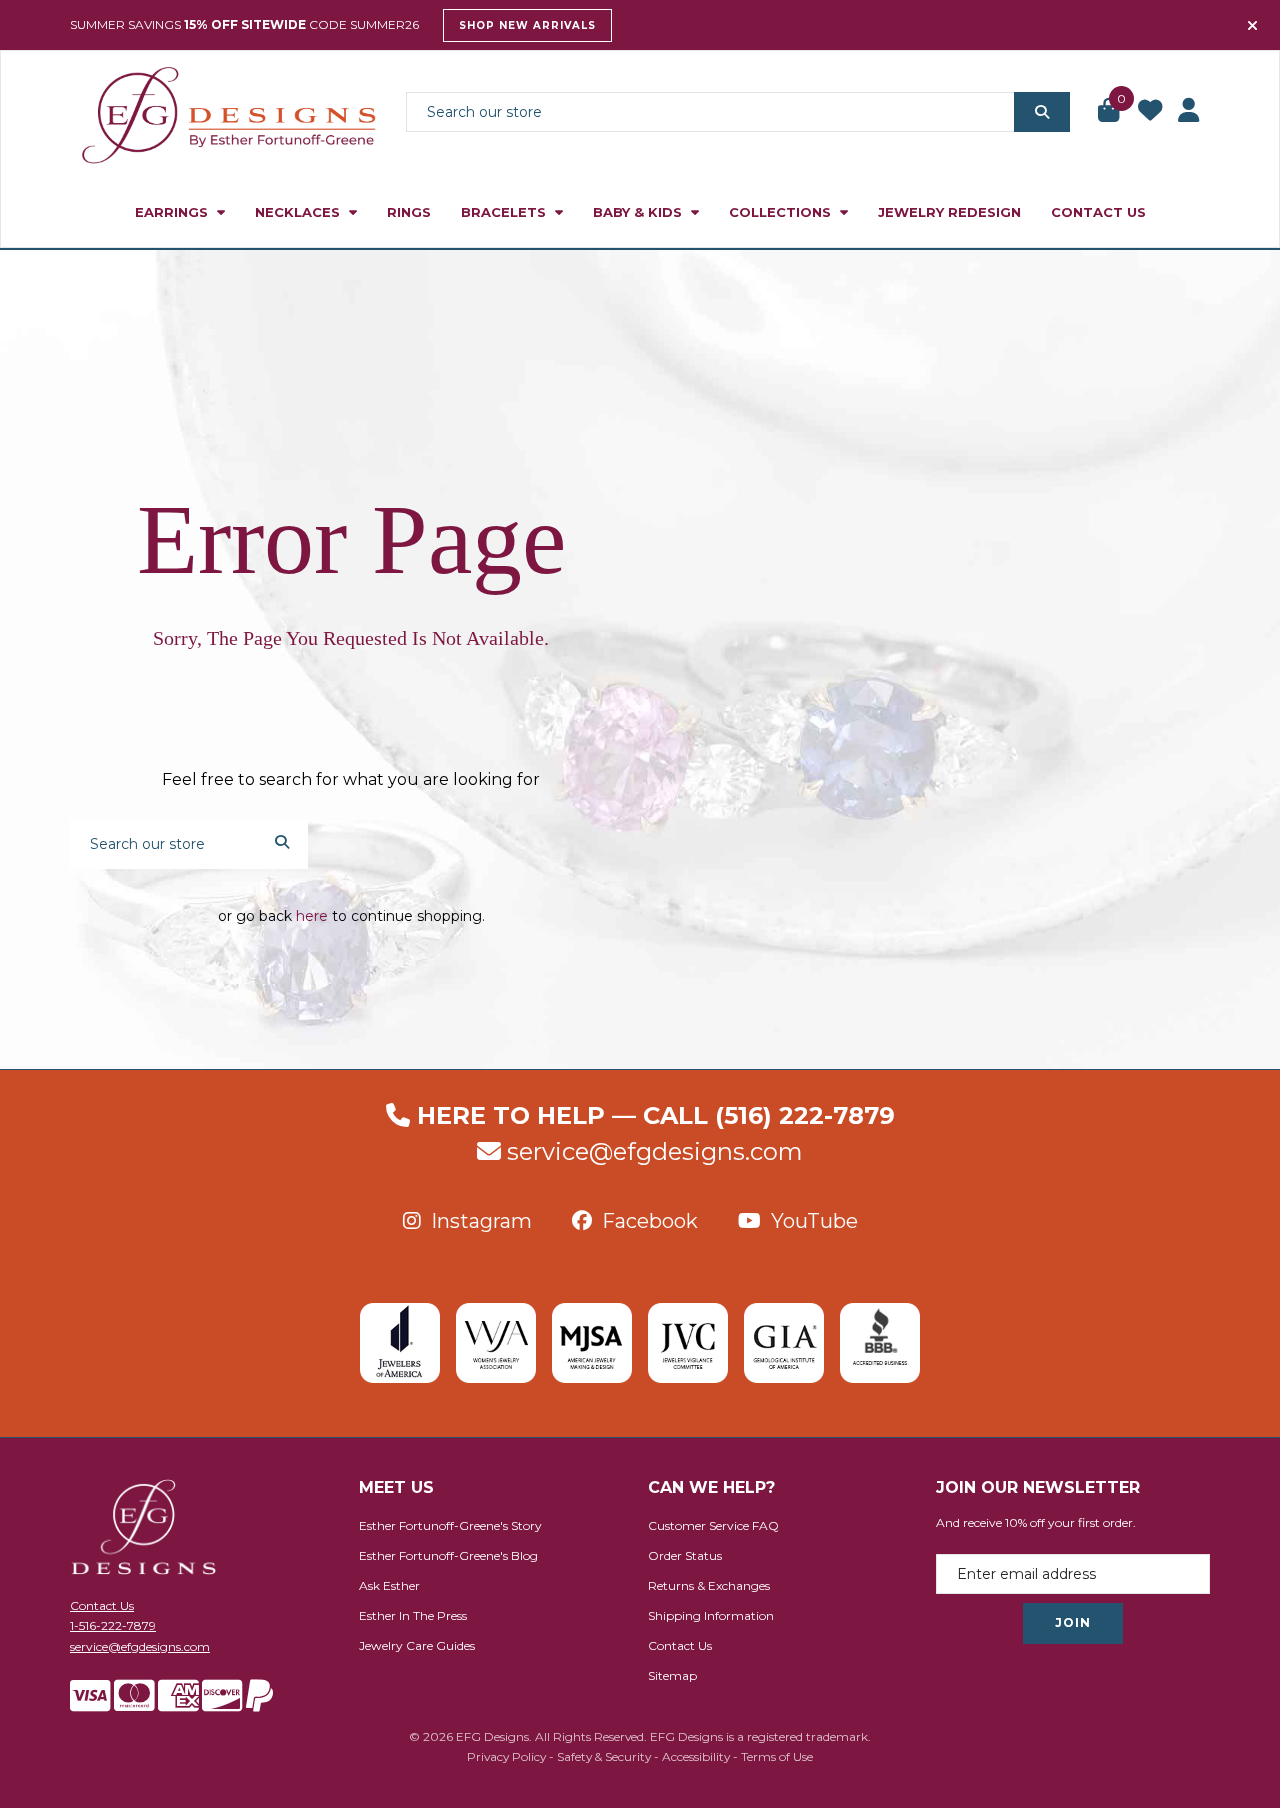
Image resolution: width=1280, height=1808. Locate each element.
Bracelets (505, 212)
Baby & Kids (639, 212)
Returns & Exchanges (709, 1585)
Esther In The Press (413, 1615)
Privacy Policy (506, 1756)
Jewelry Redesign (949, 212)
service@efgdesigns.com (655, 1151)
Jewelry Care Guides (417, 1645)
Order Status (685, 1555)
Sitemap (672, 1675)
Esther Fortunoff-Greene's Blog (448, 1555)
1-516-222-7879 (113, 1625)
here (312, 916)
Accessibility (696, 1756)
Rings (409, 212)
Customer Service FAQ (713, 1525)
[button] (1110, 112)
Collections (782, 212)
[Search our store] (1042, 112)
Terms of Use (777, 1756)
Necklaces (299, 212)
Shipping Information (711, 1615)
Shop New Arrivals (527, 25)
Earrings (173, 212)
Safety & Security (604, 1756)
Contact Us (1098, 212)
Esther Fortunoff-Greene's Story (450, 1525)
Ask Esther (389, 1585)
